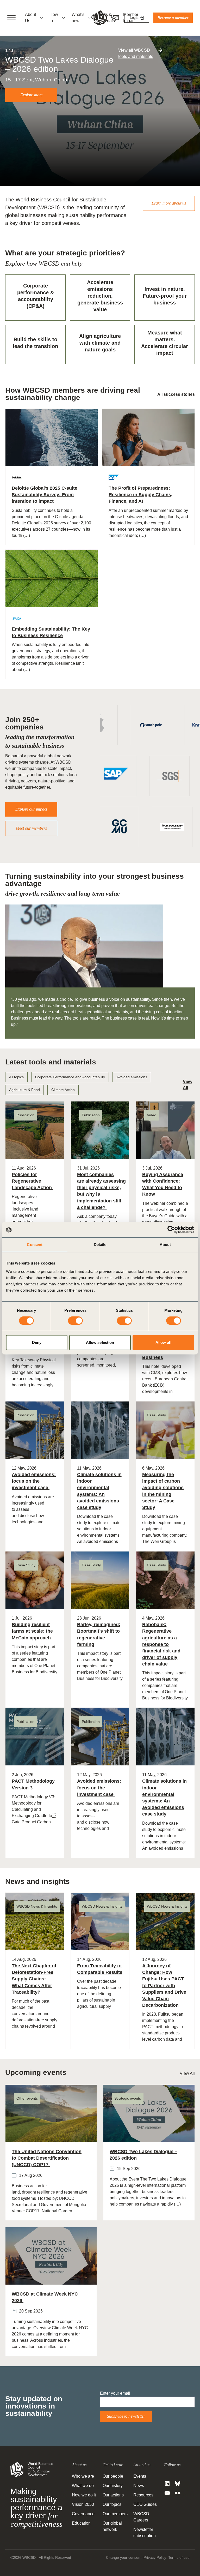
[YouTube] (167, 2493)
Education (81, 2523)
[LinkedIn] (167, 2484)
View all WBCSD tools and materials (136, 53)
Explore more (31, 95)
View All (187, 2073)
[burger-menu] (11, 18)
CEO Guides (145, 2504)
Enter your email (115, 2393)
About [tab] (165, 1245)
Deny (37, 1342)
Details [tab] (100, 1245)
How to (54, 18)
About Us (30, 18)
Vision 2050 (83, 2504)
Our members (115, 2514)
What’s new (78, 18)
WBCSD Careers (141, 2517)
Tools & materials (106, 18)
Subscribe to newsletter (126, 2416)
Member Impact (131, 18)
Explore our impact (31, 809)
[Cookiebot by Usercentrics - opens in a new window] (171, 1230)
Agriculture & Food (24, 1090)
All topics (16, 1077)
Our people (113, 2476)
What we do (83, 2486)
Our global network (112, 2526)
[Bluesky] (178, 2484)
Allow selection (100, 1342)
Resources (143, 2495)
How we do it (84, 2495)
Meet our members (31, 828)
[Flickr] (178, 2493)
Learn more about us (169, 203)
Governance (83, 2514)
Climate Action (63, 1090)
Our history (113, 2486)
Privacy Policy (155, 2557)
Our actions (113, 2495)
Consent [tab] (35, 1245)
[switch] (75, 1321)
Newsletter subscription (145, 2533)
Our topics (112, 2504)
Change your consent (124, 2557)
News (139, 2486)
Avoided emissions (132, 1077)
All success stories (176, 394)
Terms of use (179, 2557)
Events (140, 2476)
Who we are (83, 2476)
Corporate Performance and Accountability (70, 1077)
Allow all (163, 1342)
